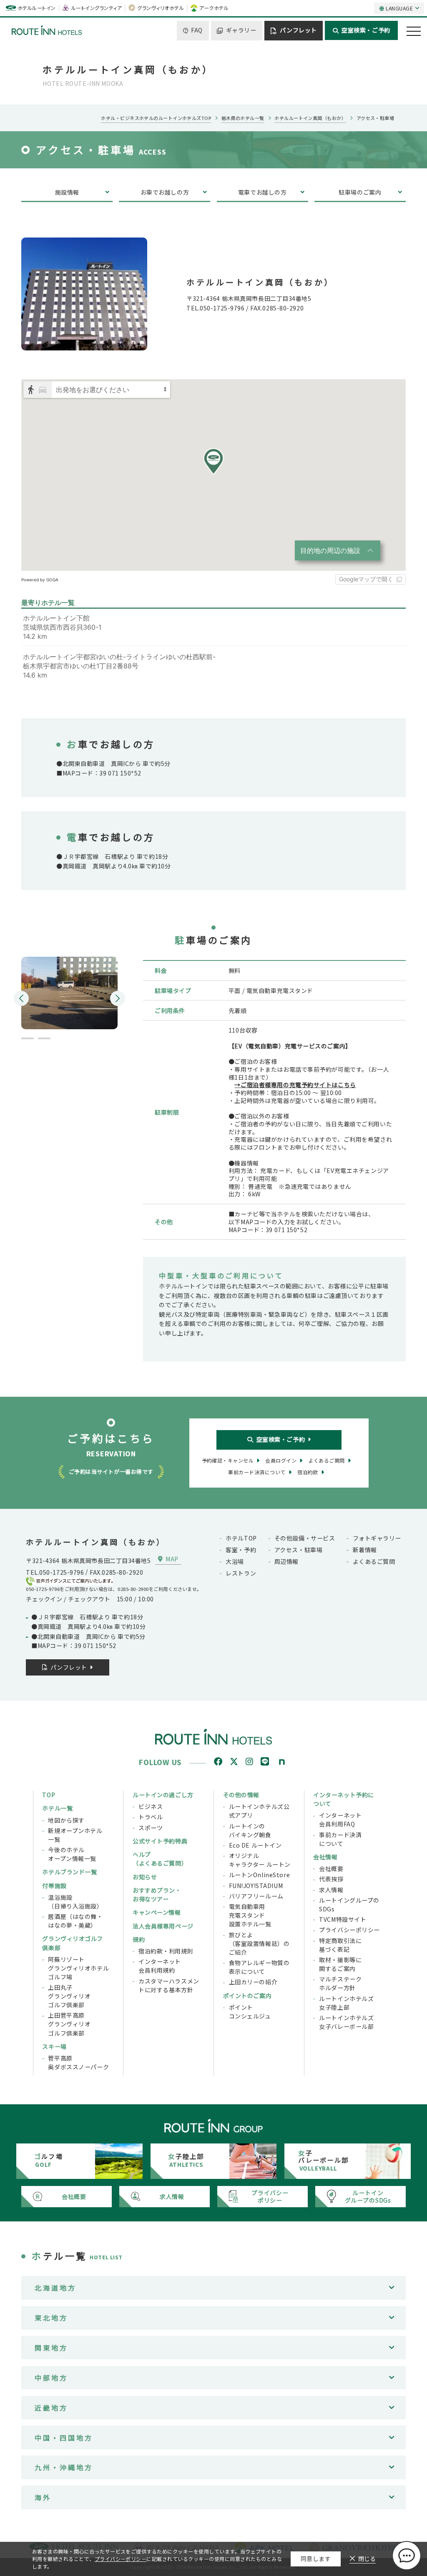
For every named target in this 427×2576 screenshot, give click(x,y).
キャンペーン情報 (157, 1912)
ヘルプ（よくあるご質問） (160, 1859)
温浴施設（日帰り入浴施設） (75, 1902)
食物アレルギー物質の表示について (259, 1967)
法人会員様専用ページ (163, 1926)
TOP (49, 1795)
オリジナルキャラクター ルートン (260, 1860)
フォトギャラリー (377, 1538)
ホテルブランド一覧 (69, 1872)
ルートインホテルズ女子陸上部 (346, 2003)
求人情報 (331, 1890)
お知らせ (145, 1877)
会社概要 (331, 1868)
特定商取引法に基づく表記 (340, 1945)
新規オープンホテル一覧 (75, 1835)
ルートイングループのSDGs (349, 1904)
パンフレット (298, 30)
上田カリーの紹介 (253, 1982)
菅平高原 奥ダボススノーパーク (78, 2062)
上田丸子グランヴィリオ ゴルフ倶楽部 (69, 1996)
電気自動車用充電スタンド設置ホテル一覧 (250, 1915)
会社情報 (325, 1857)
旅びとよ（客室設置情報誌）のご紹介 (259, 1943)
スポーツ (151, 1828)
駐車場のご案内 (360, 192)
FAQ (197, 30)
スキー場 (54, 2046)
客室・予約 (241, 1550)
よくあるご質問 (374, 1561)
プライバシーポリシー (349, 1930)
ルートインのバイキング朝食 (250, 1830)
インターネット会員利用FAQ (340, 1819)
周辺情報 (286, 1561)
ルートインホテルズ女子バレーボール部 (346, 2022)
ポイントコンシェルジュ (250, 2012)
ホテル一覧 (57, 1808)
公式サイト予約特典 (160, 1841)
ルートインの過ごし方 (163, 1795)
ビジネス (151, 1806)
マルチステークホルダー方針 (340, 1983)
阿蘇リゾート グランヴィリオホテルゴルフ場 (78, 1968)
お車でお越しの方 (165, 192)
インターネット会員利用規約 (160, 1966)
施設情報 (67, 192)
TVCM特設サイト (343, 1919)
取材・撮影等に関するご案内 (340, 1964)
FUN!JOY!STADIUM (256, 1886)
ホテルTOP (241, 1538)
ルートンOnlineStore (259, 1875)
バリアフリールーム (256, 1896)
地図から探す (66, 1820)
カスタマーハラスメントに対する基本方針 (169, 1985)
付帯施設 (54, 1886)
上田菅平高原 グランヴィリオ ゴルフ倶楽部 (69, 2024)
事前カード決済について (340, 1839)
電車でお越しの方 (262, 192)
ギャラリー (241, 30)
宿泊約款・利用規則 (166, 1951)
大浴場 (235, 1561)
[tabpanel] (69, 988)
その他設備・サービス (305, 1538)
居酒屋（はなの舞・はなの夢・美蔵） (75, 1921)
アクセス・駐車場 (299, 1550)
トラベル (151, 1817)
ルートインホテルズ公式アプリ (259, 1811)
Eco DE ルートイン (255, 1845)
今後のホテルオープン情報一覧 (72, 1854)
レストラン (241, 1573)
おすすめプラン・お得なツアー (157, 1894)
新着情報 (365, 1550)
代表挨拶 (331, 1879)
